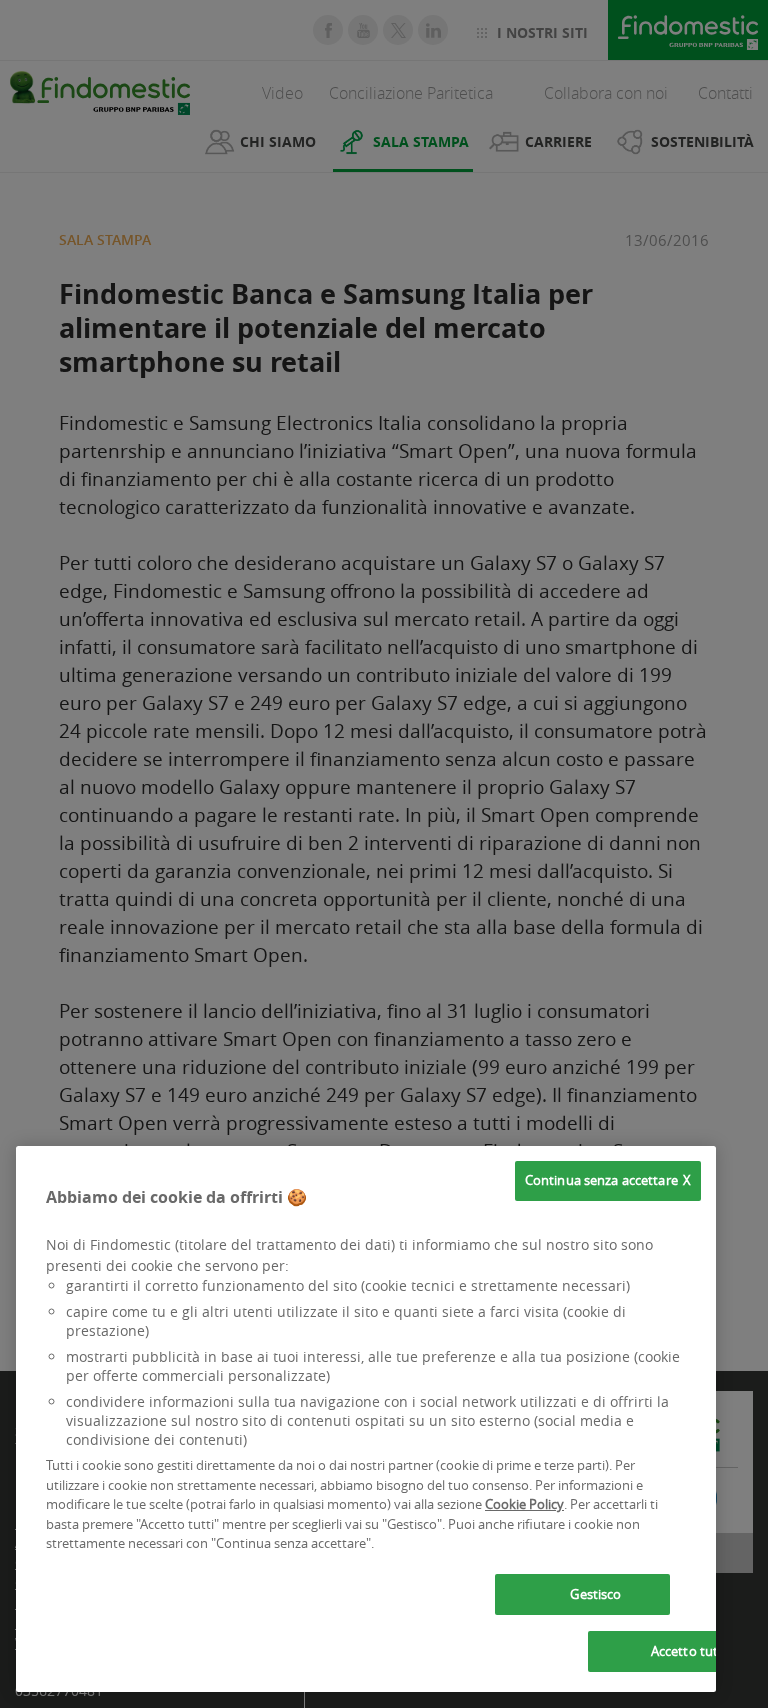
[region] (366, 1419)
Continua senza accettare (601, 1180)
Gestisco (595, 1594)
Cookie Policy (524, 1504)
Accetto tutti (689, 1651)
